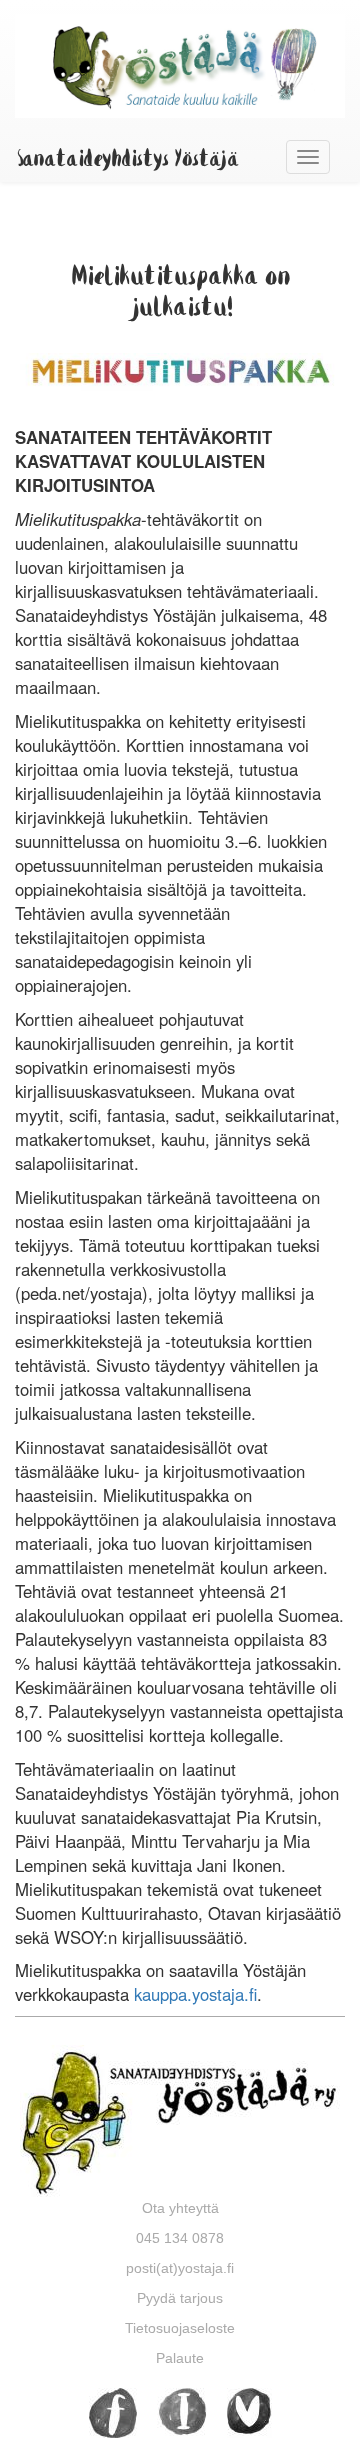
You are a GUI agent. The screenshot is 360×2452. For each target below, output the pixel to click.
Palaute (180, 2358)
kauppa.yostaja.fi (195, 1994)
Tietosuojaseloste (180, 2328)
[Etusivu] (180, 66)
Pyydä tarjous (180, 2298)
